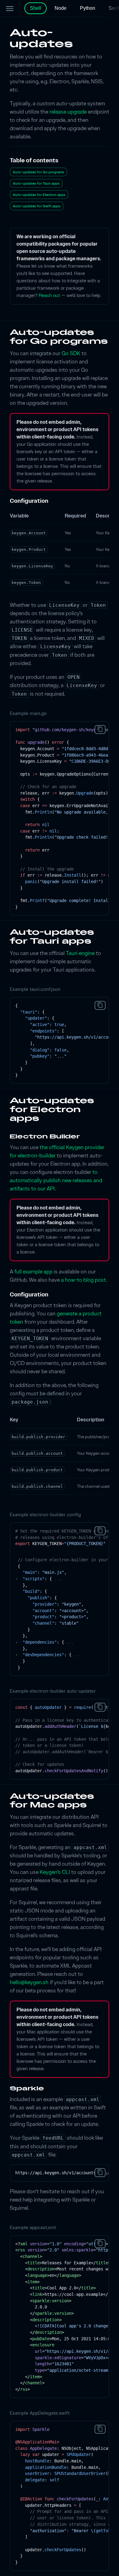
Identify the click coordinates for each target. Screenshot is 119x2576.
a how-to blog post (83, 1280)
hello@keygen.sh (29, 1982)
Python (88, 8)
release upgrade (68, 112)
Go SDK (71, 353)
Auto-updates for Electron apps (39, 195)
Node (61, 8)
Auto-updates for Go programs (38, 172)
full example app (33, 1271)
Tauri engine (80, 953)
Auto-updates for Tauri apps (36, 183)
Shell (36, 8)
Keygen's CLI (55, 1872)
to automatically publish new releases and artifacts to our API (56, 1180)
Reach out (49, 295)
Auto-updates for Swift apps (37, 206)
